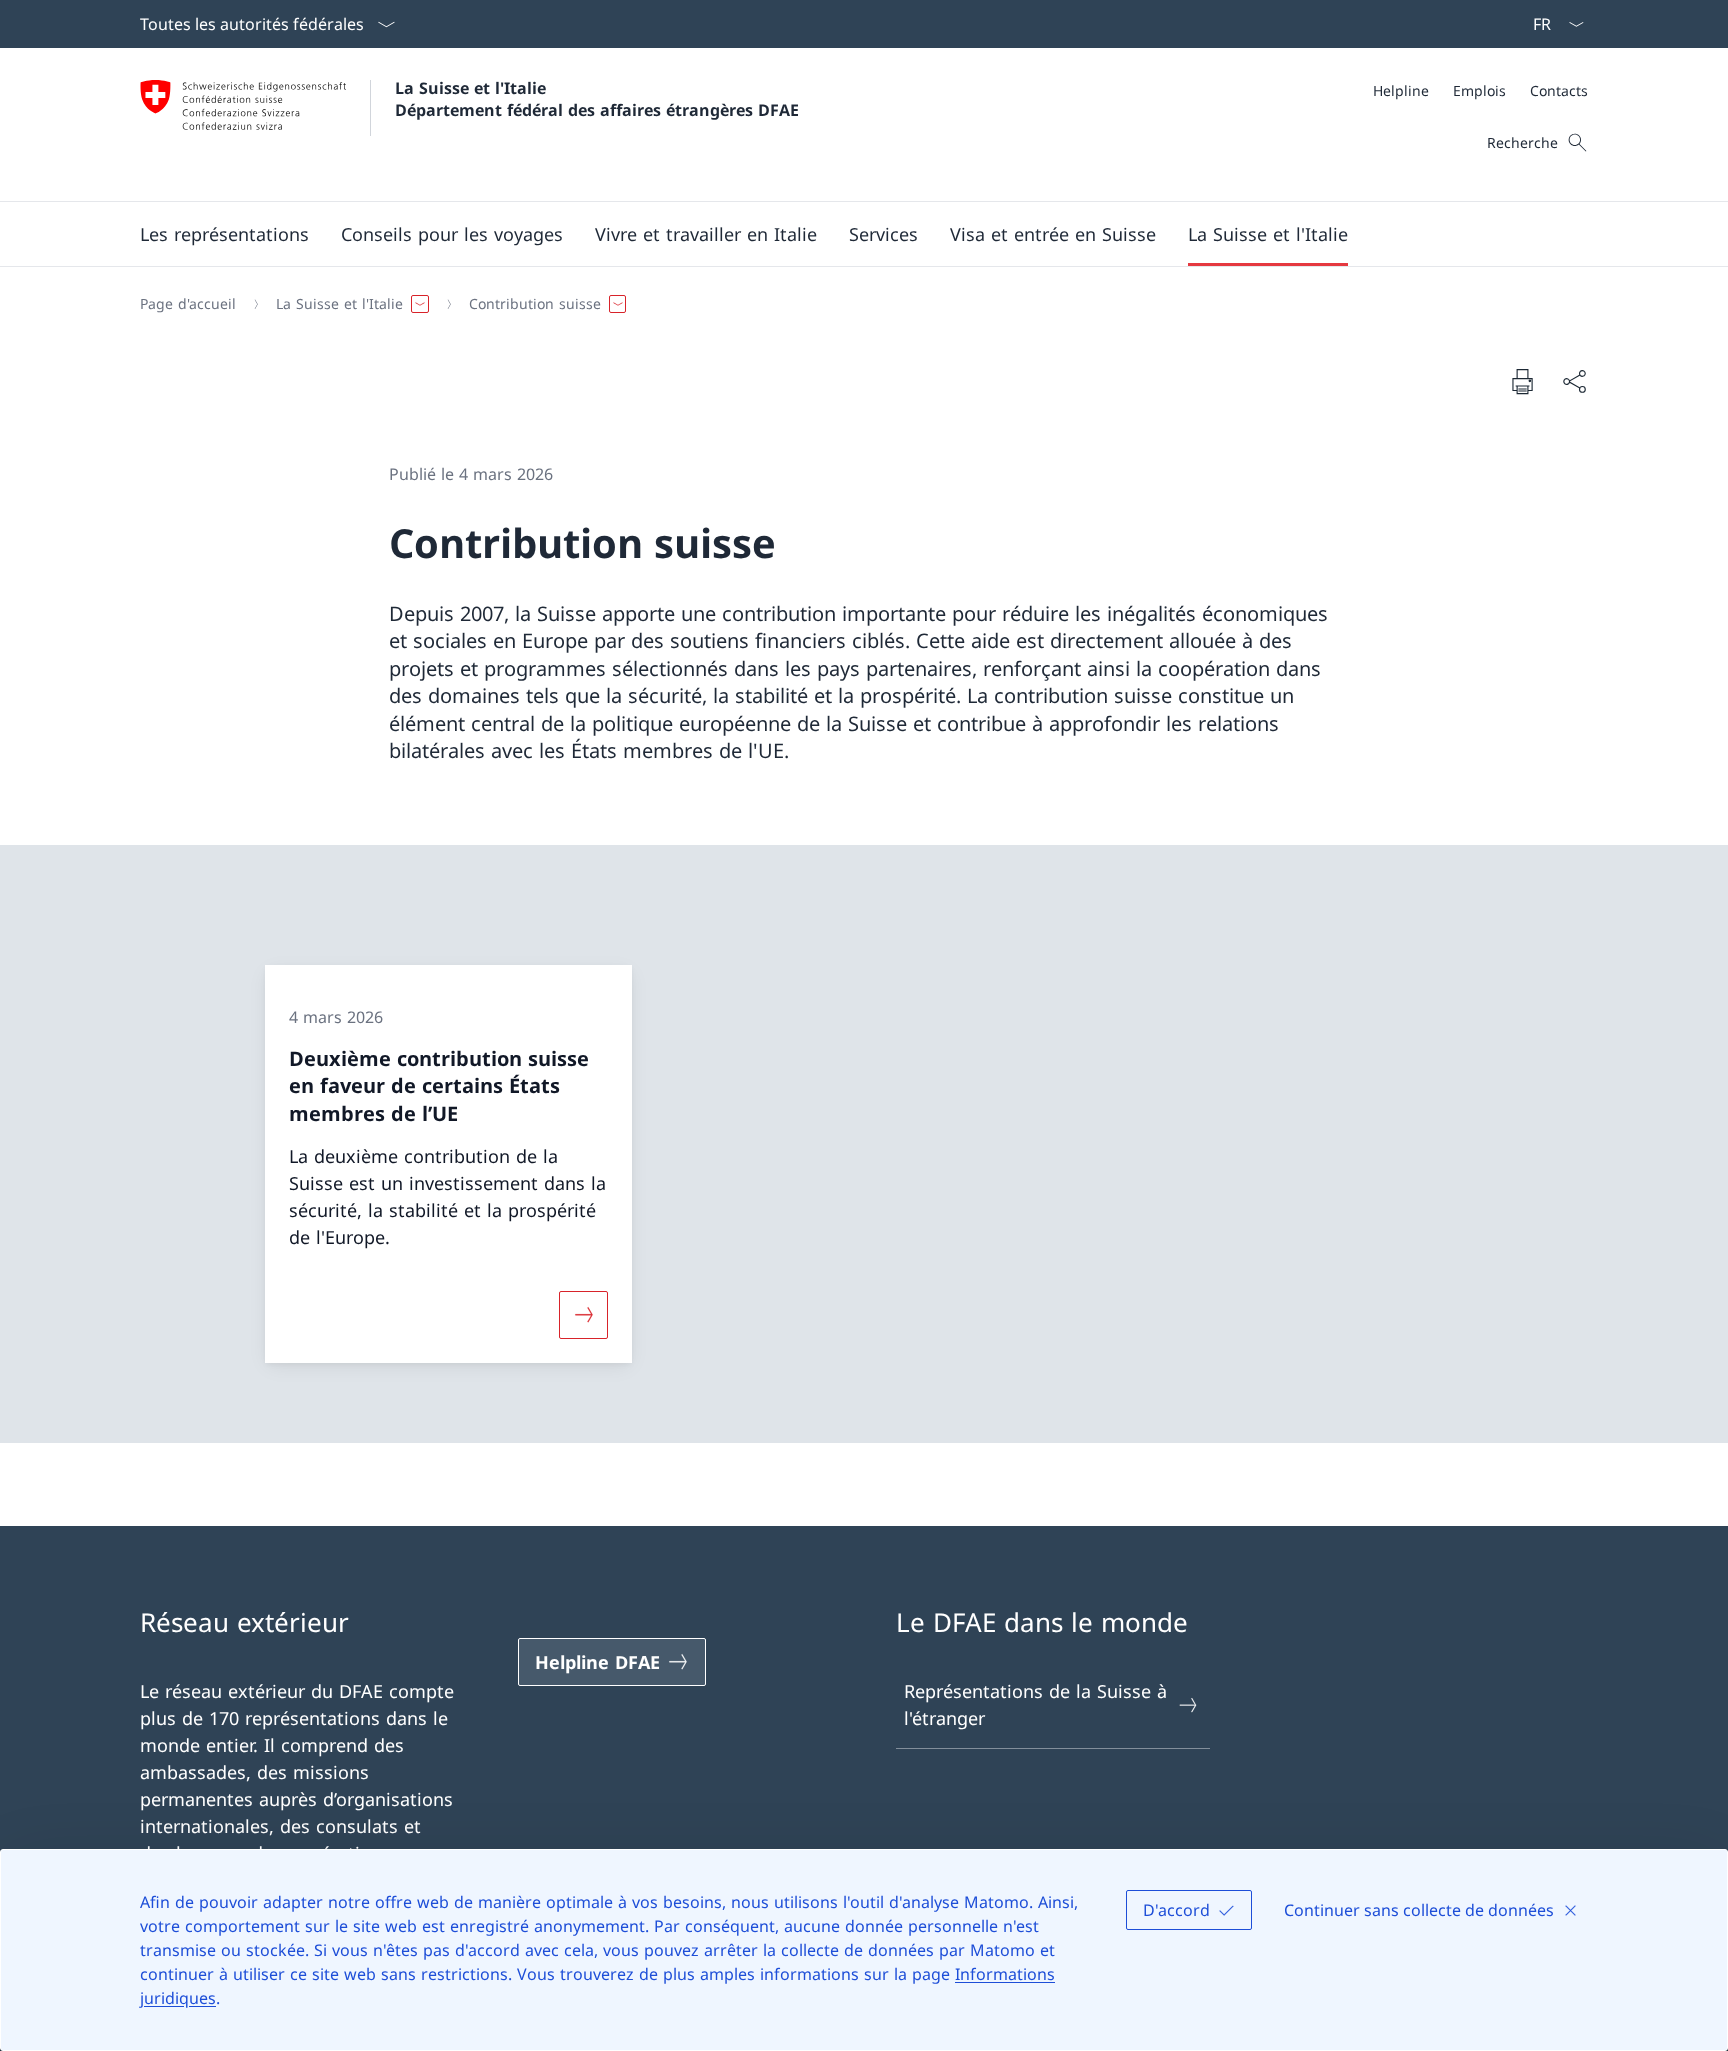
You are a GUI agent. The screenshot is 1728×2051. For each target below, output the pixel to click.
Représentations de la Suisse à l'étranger (1035, 1704)
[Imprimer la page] (1522, 381)
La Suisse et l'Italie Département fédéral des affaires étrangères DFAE (597, 99)
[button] (224, 234)
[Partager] (1574, 381)
